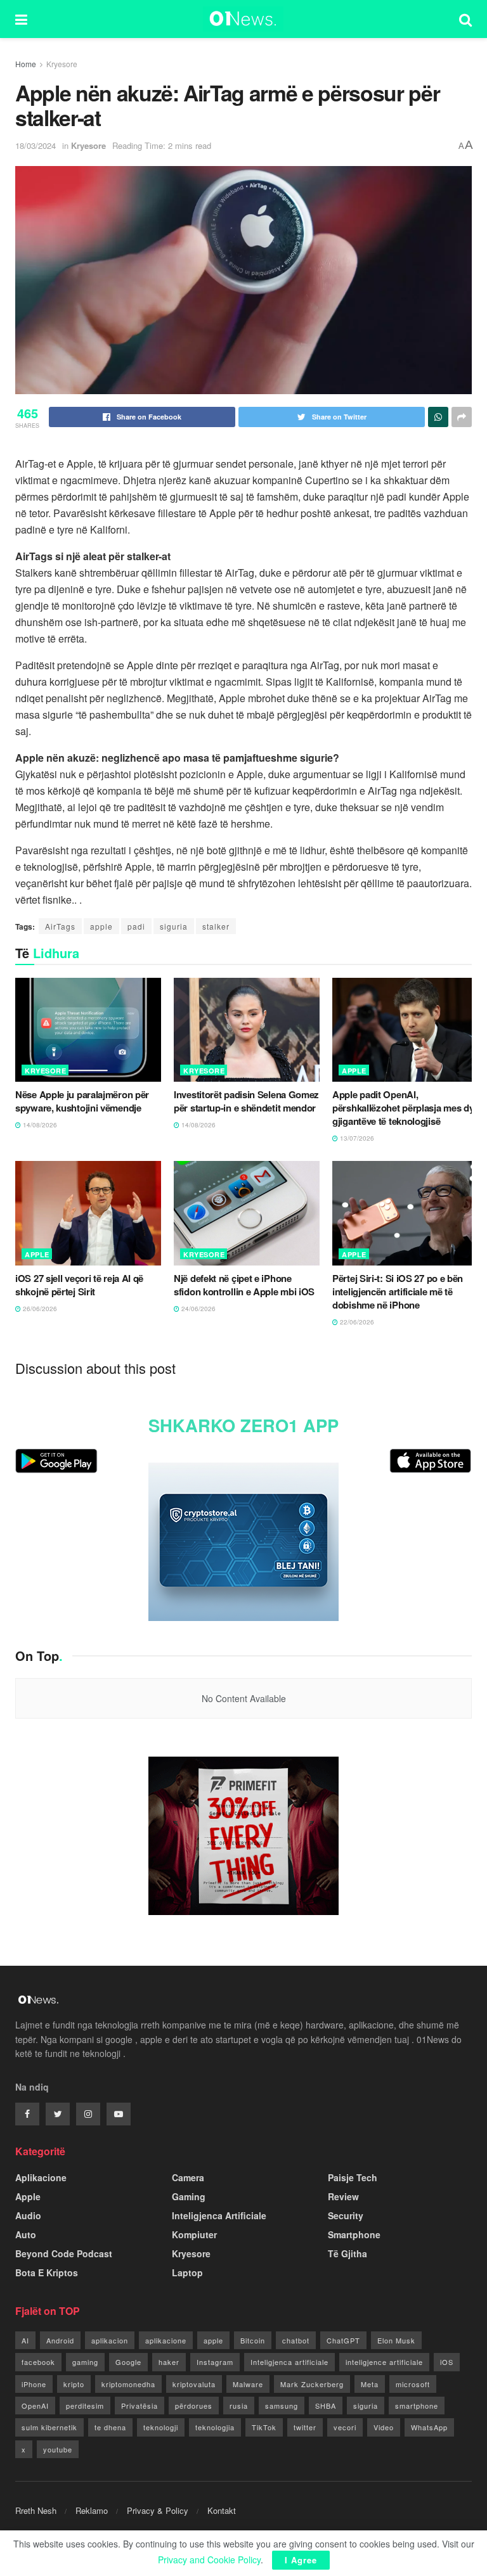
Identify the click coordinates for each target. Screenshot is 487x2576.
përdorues (194, 2406)
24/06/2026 (198, 1309)
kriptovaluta (194, 2384)
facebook (38, 2362)
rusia (239, 2406)
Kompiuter (194, 2234)
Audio (28, 2215)
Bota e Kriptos (47, 2272)
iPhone (34, 2384)
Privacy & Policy (158, 2510)
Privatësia (140, 2406)
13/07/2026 (356, 1138)
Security (346, 2215)
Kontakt (222, 2510)
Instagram (215, 2362)
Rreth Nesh (36, 2510)
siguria (174, 926)
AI (25, 2340)
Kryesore (62, 64)
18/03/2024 (36, 145)
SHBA (326, 2406)
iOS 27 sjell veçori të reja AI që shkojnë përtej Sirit (79, 1285)
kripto (74, 2384)
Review (343, 2196)
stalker (216, 926)
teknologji (161, 2427)
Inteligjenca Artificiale (219, 2215)
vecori (345, 2427)
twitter (305, 2427)
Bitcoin (253, 2340)
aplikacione (166, 2340)
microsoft (413, 2384)
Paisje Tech (353, 2177)
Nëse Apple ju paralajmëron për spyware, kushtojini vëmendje (82, 1101)
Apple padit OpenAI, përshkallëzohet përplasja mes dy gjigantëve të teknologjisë (403, 1108)
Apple (354, 1071)
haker (169, 2362)
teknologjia (215, 2427)
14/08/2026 (39, 1125)
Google (128, 2362)
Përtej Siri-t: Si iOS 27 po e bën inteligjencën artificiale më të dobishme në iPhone (398, 1291)
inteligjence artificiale (384, 2362)
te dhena (110, 2427)
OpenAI (35, 2406)
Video (384, 2427)
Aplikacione (41, 2177)
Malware (248, 2384)
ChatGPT (343, 2340)
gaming (85, 2362)
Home (26, 64)
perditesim (85, 2406)
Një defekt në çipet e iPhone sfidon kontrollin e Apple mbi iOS (244, 1285)
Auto (26, 2234)
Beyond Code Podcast (64, 2253)
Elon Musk (396, 2340)
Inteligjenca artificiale (289, 2362)
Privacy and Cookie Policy (209, 2560)
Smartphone (354, 2234)
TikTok (264, 2427)
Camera (188, 2177)
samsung (282, 2406)
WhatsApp (429, 2427)
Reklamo (92, 2510)
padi (136, 926)
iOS (447, 2362)
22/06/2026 (356, 1322)
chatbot (296, 2340)
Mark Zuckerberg (312, 2384)
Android (60, 2340)
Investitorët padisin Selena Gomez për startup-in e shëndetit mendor (246, 1101)
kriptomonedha (128, 2384)
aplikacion (110, 2340)
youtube (58, 2449)
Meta (370, 2384)
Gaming (189, 2196)
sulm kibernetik (49, 2427)
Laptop (187, 2272)
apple (101, 926)
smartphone (417, 2406)
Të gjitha (347, 2253)
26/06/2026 (39, 1309)
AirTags (60, 926)
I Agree (301, 2560)
